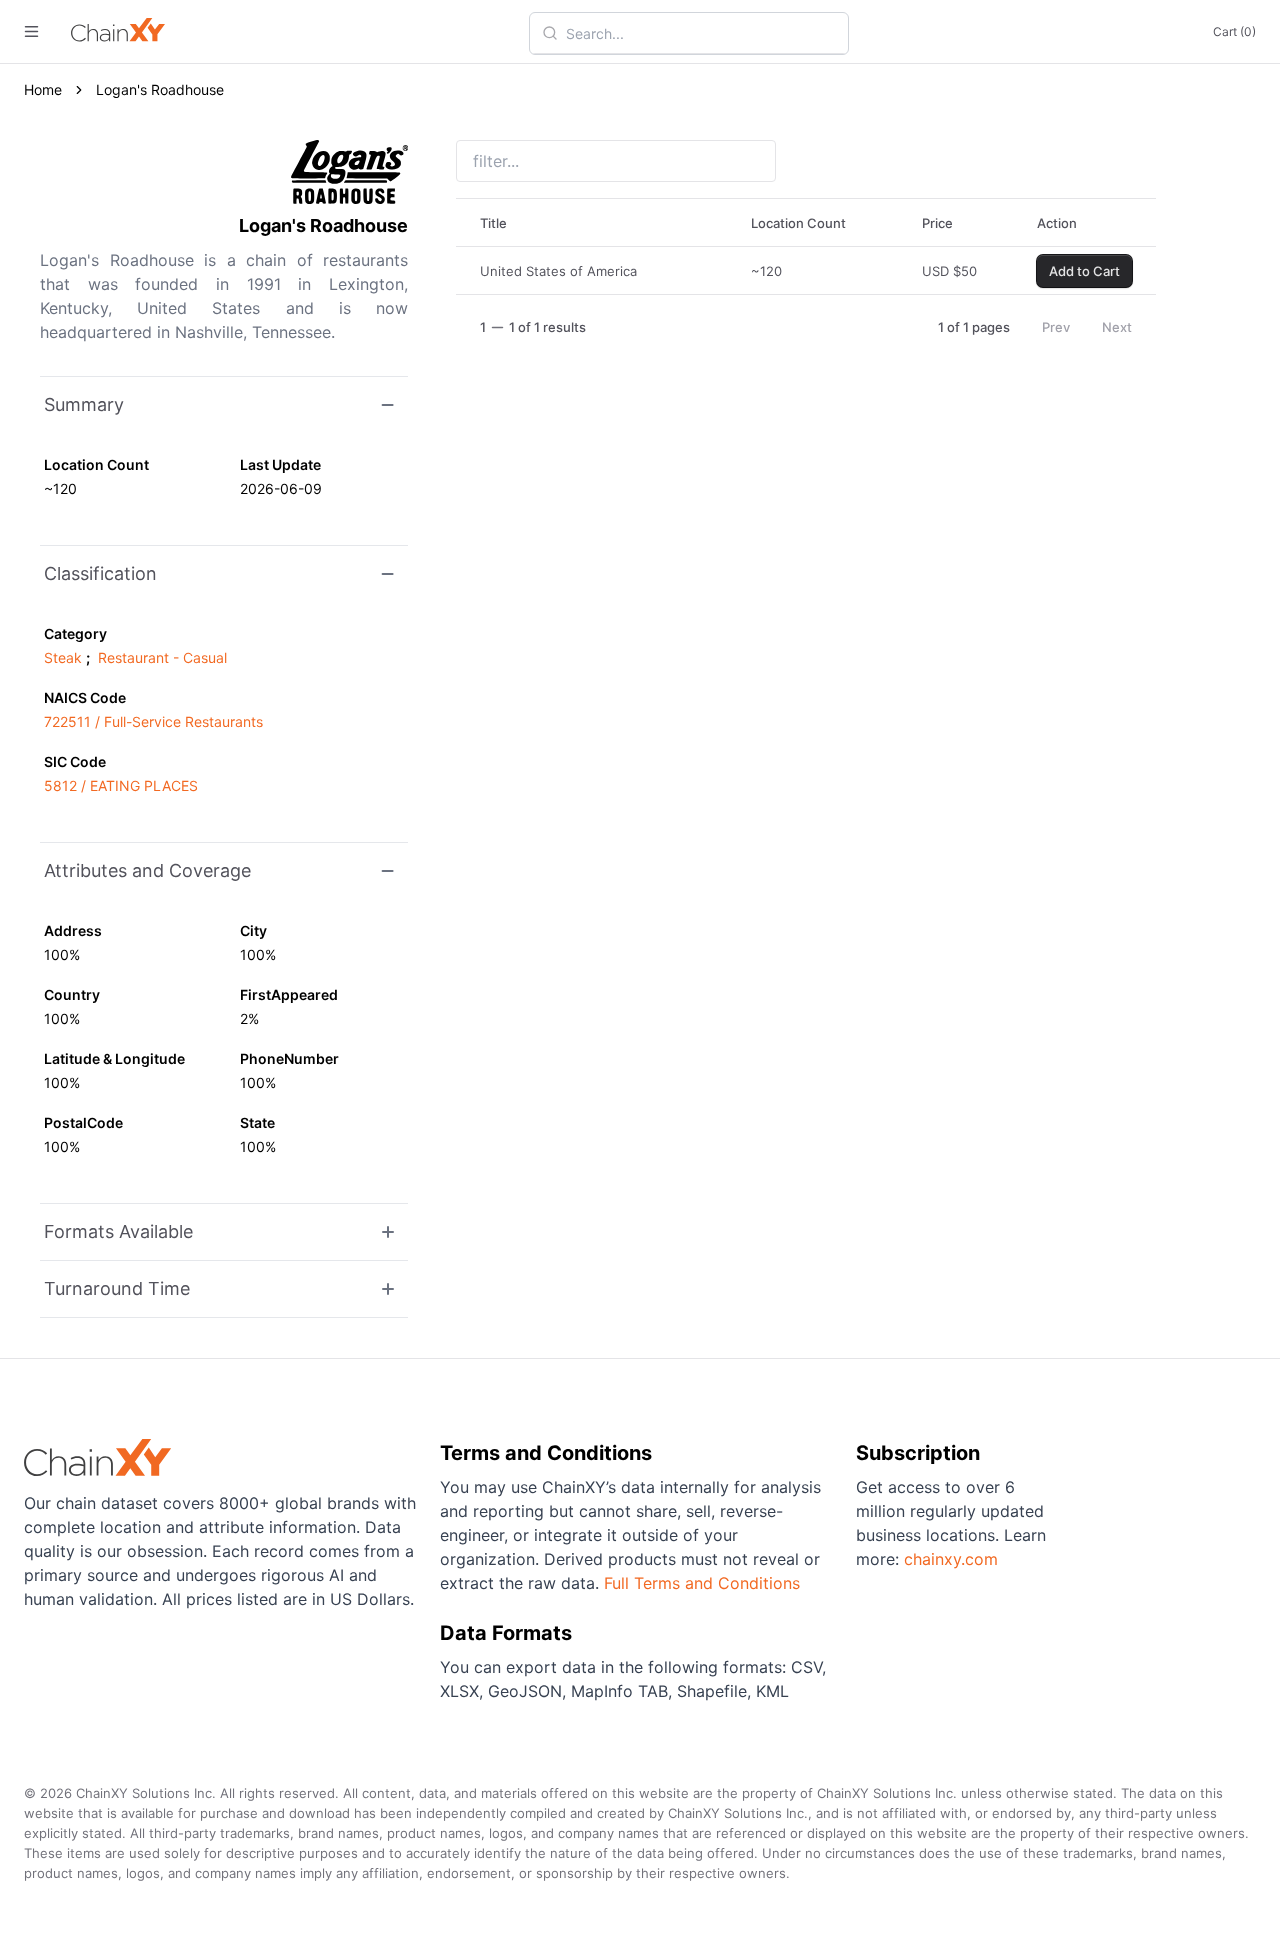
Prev (1056, 327)
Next (1117, 327)
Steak (63, 657)
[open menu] (31, 31)
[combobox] (701, 33)
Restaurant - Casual (162, 657)
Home (43, 89)
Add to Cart (1084, 271)
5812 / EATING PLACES (121, 785)
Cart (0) (1234, 31)
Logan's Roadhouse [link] (160, 89)
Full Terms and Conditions (702, 1583)
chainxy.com (951, 1559)
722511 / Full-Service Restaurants (153, 721)
